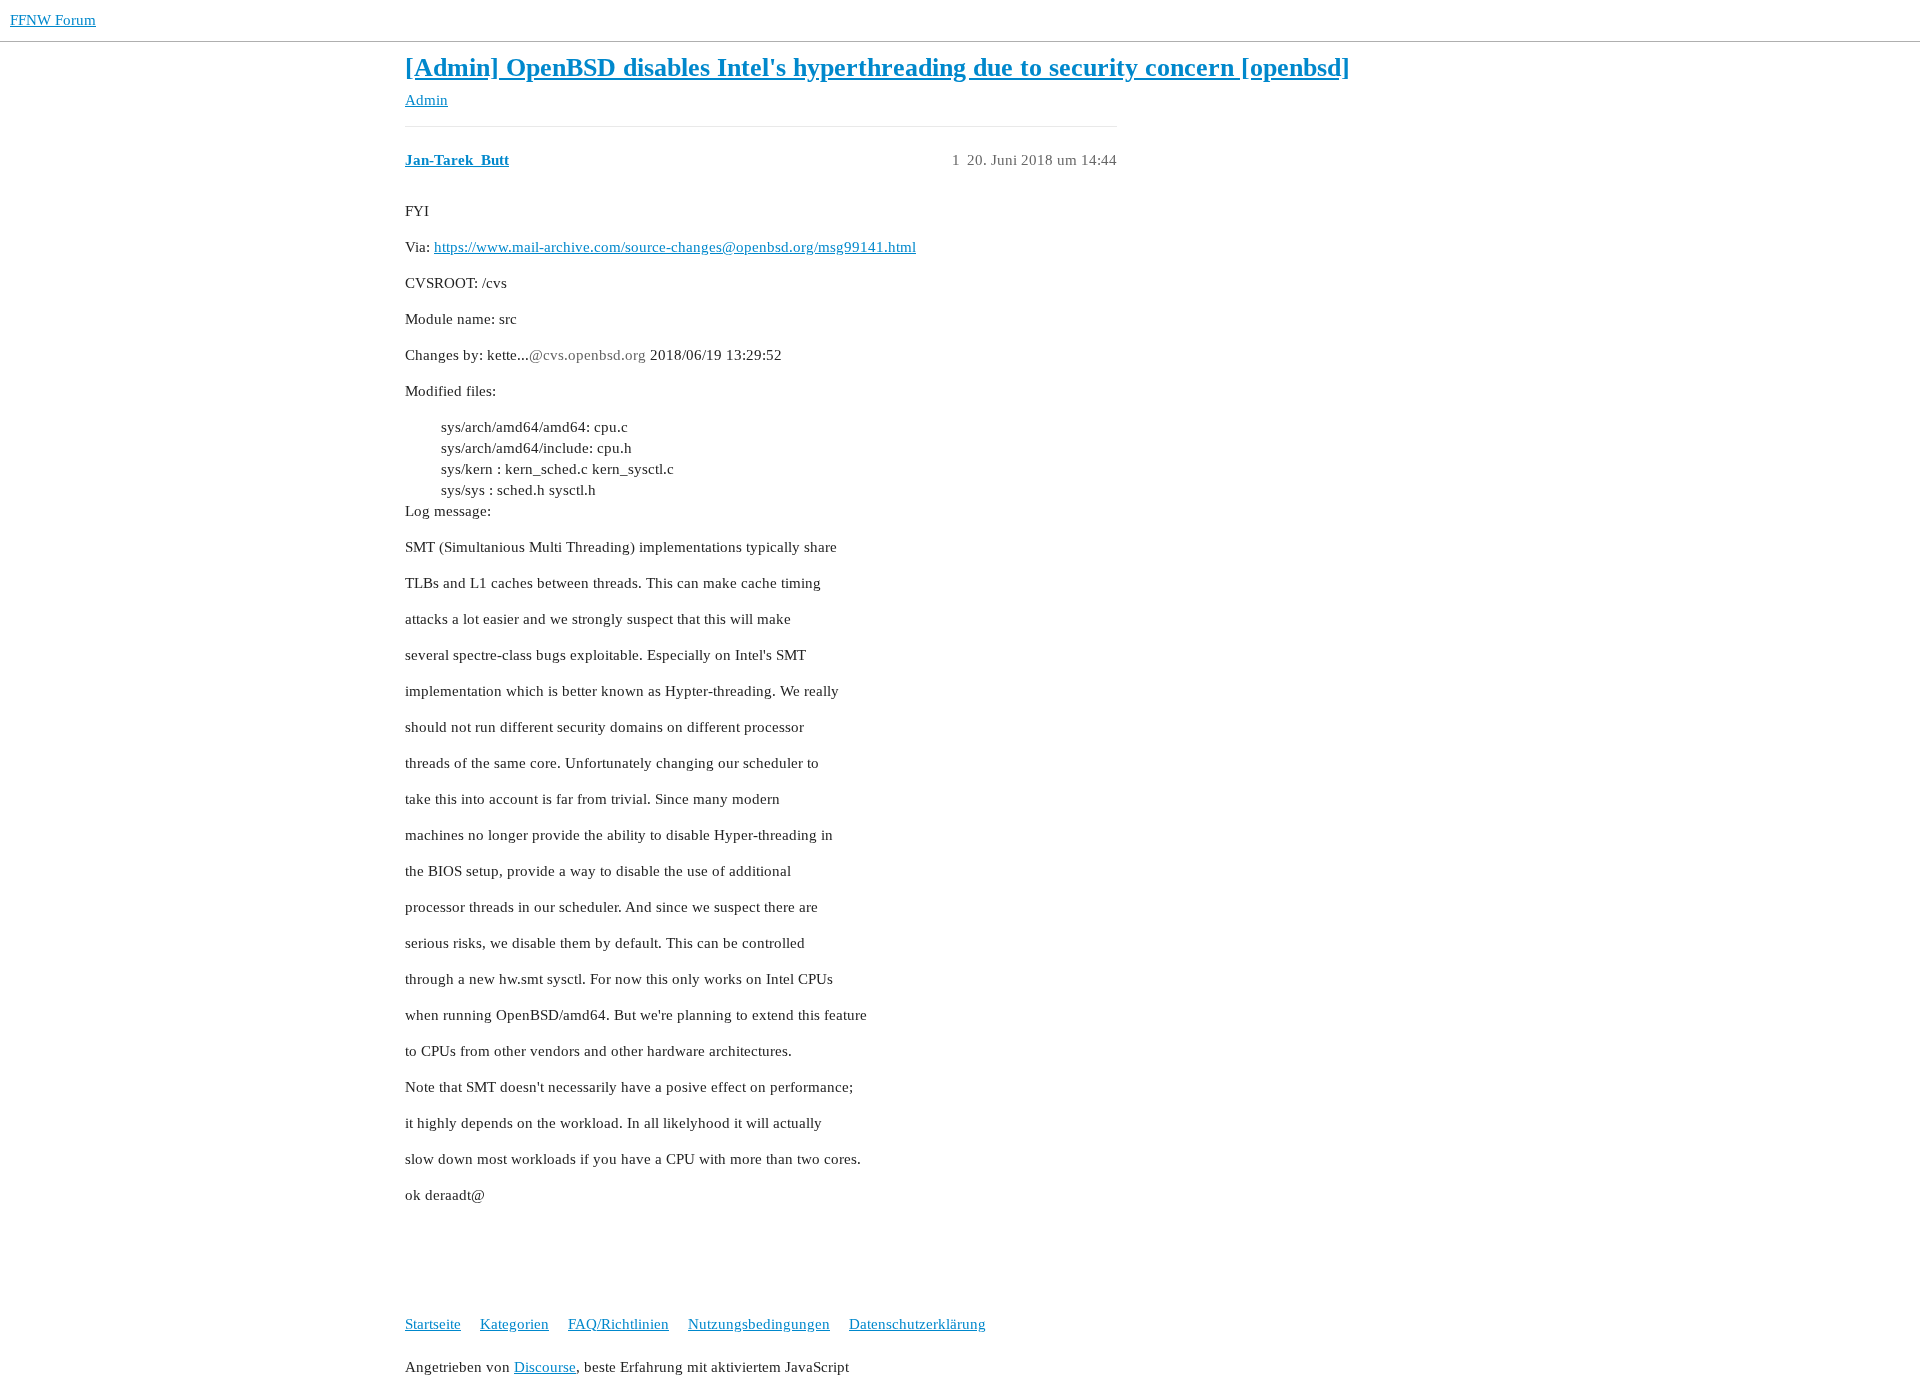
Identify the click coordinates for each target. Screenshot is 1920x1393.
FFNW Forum (53, 20)
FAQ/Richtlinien (618, 1324)
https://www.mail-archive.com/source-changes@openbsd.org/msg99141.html (675, 247)
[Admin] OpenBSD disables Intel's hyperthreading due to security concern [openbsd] (877, 67)
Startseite (433, 1324)
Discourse (545, 1367)
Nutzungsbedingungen (759, 1324)
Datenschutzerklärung (917, 1324)
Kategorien (514, 1324)
